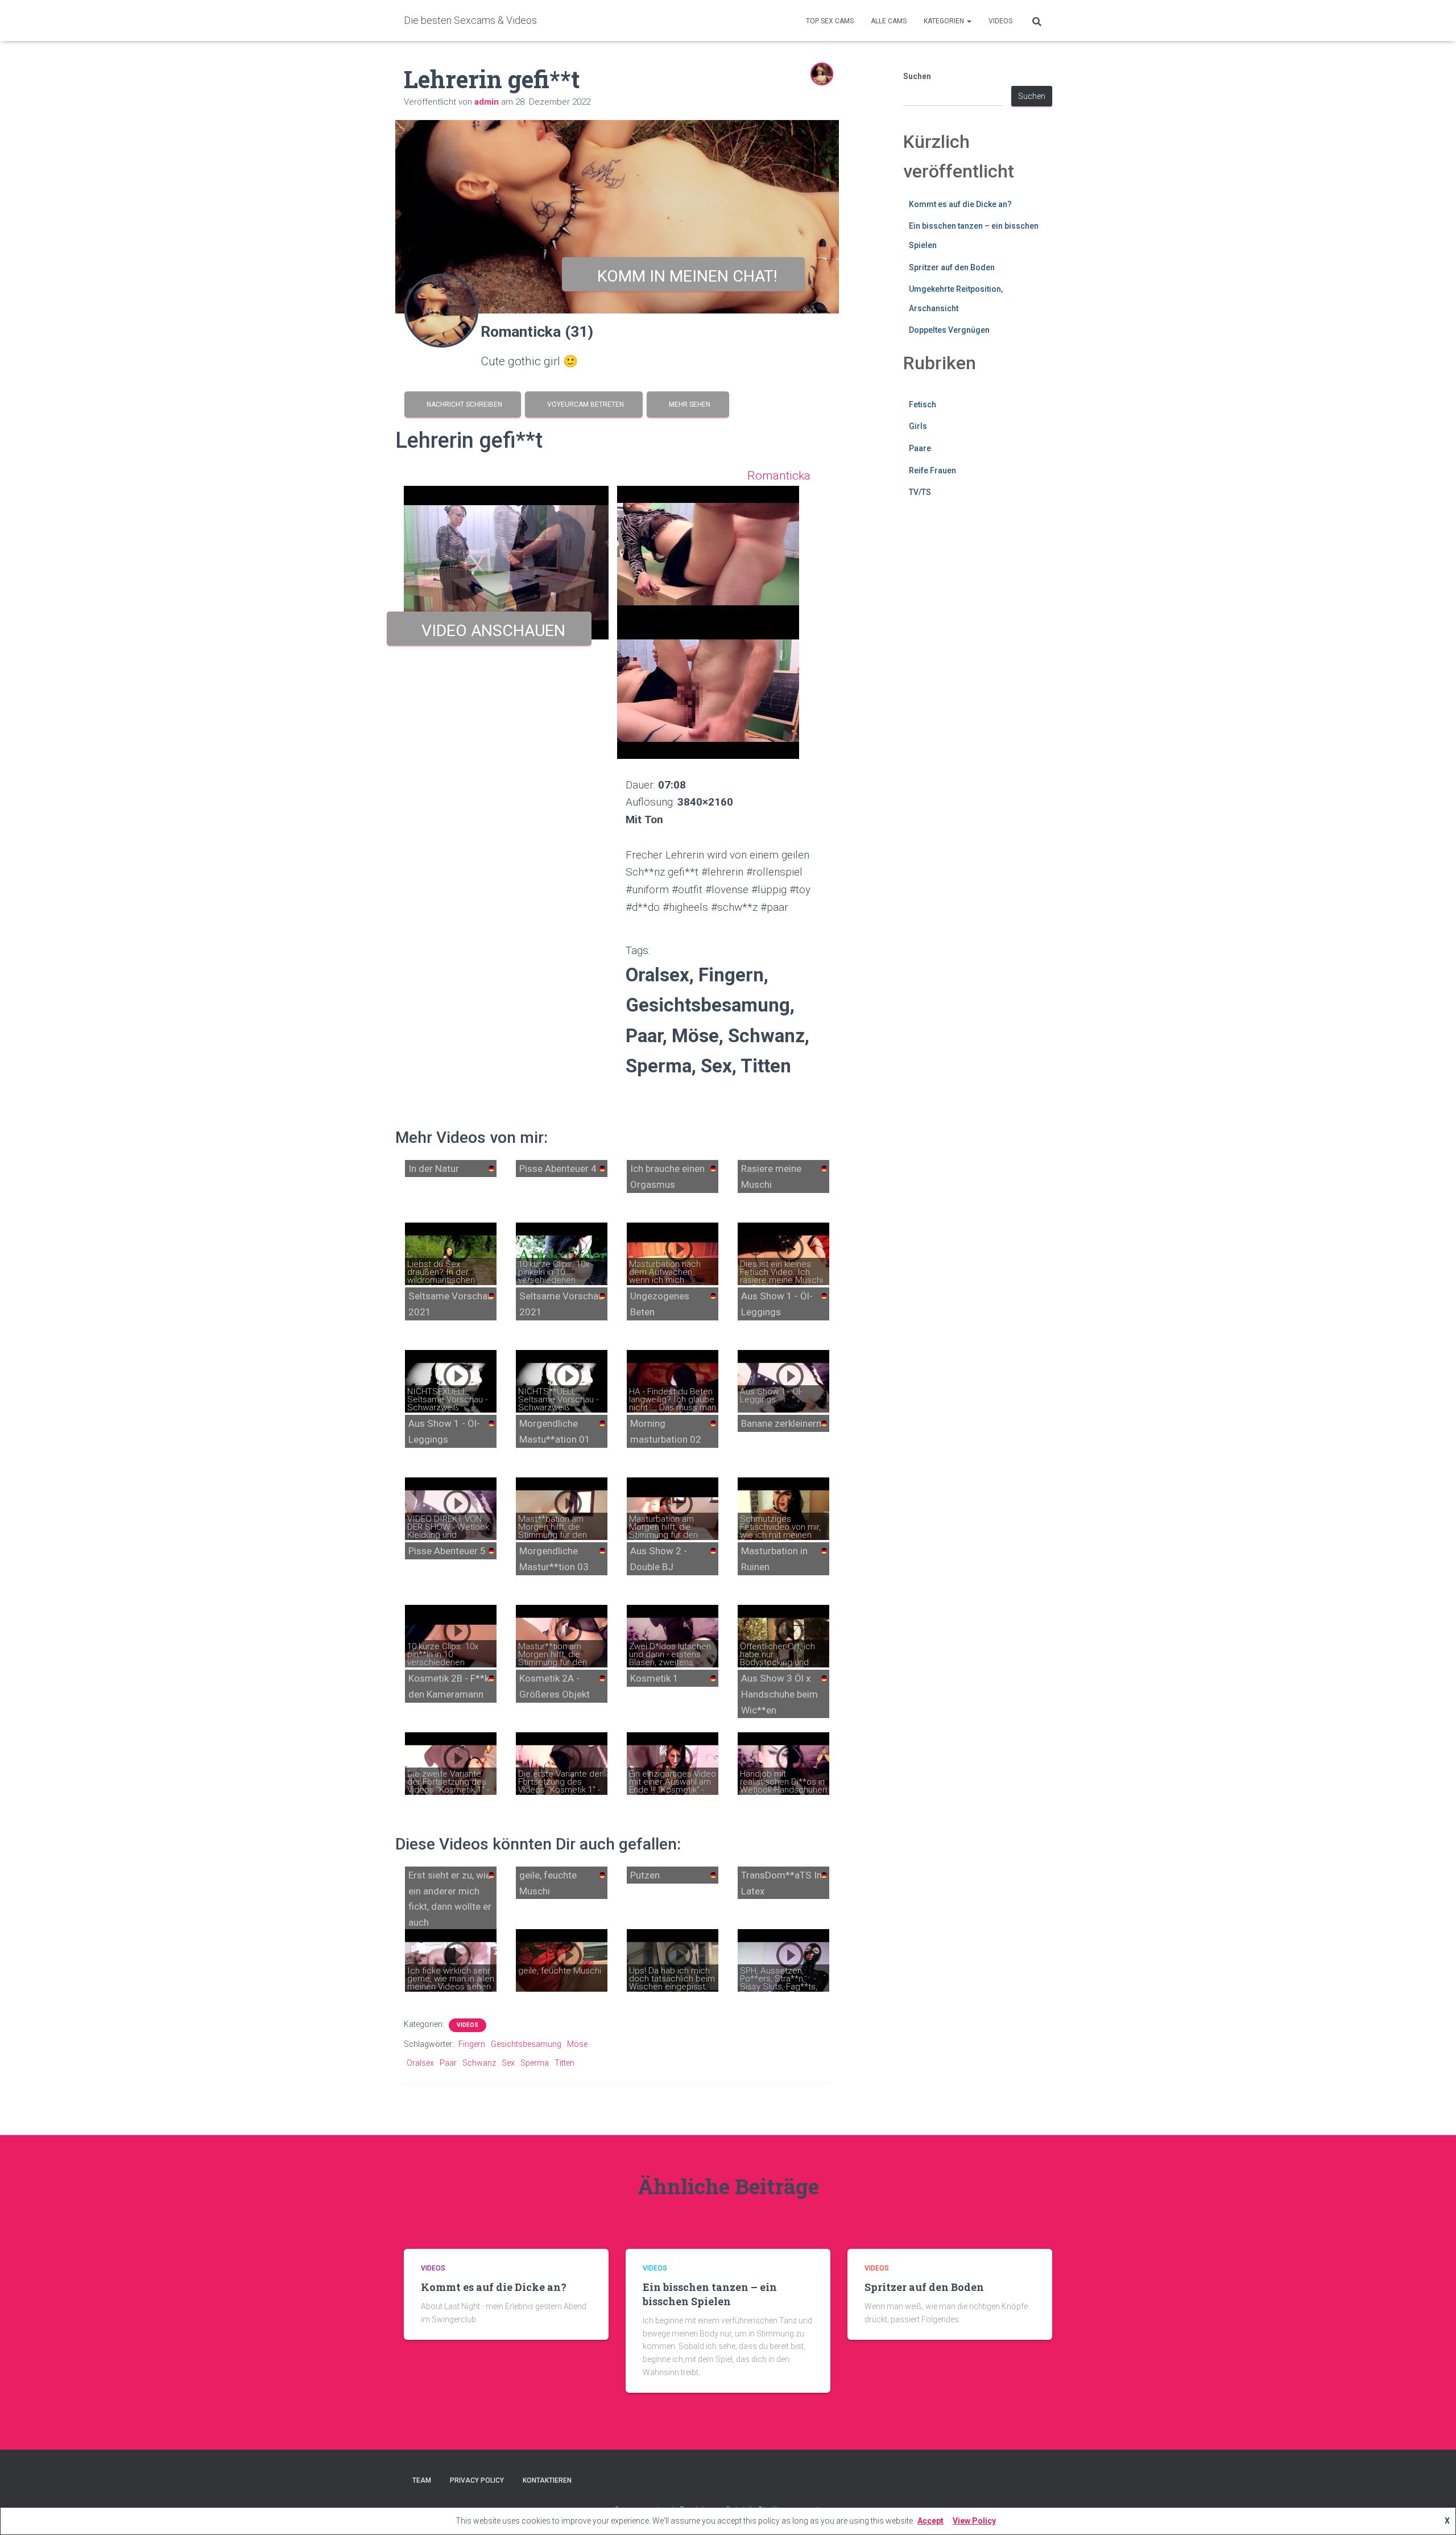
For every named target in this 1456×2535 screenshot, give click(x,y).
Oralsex (420, 2063)
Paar (448, 2063)
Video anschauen (489, 631)
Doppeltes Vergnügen (949, 330)
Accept (930, 2521)
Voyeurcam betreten (584, 404)
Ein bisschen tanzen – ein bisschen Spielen (710, 2294)
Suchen (917, 76)
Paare (920, 448)
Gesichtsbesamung (526, 2044)
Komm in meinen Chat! (683, 276)
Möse (577, 2044)
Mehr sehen (688, 404)
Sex (508, 2063)
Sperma (535, 2063)
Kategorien (945, 21)
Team (422, 2480)
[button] (969, 21)
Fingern (472, 2044)
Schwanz (479, 2063)
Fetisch (923, 404)
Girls (918, 426)
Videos (1000, 21)
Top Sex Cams (830, 21)
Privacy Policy (477, 2480)
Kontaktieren (547, 2480)
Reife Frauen (932, 470)
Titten (564, 2063)
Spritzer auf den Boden (952, 267)
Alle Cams (889, 21)
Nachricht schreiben (463, 404)
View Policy (974, 2521)
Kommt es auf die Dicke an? (960, 204)
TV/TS (920, 492)
